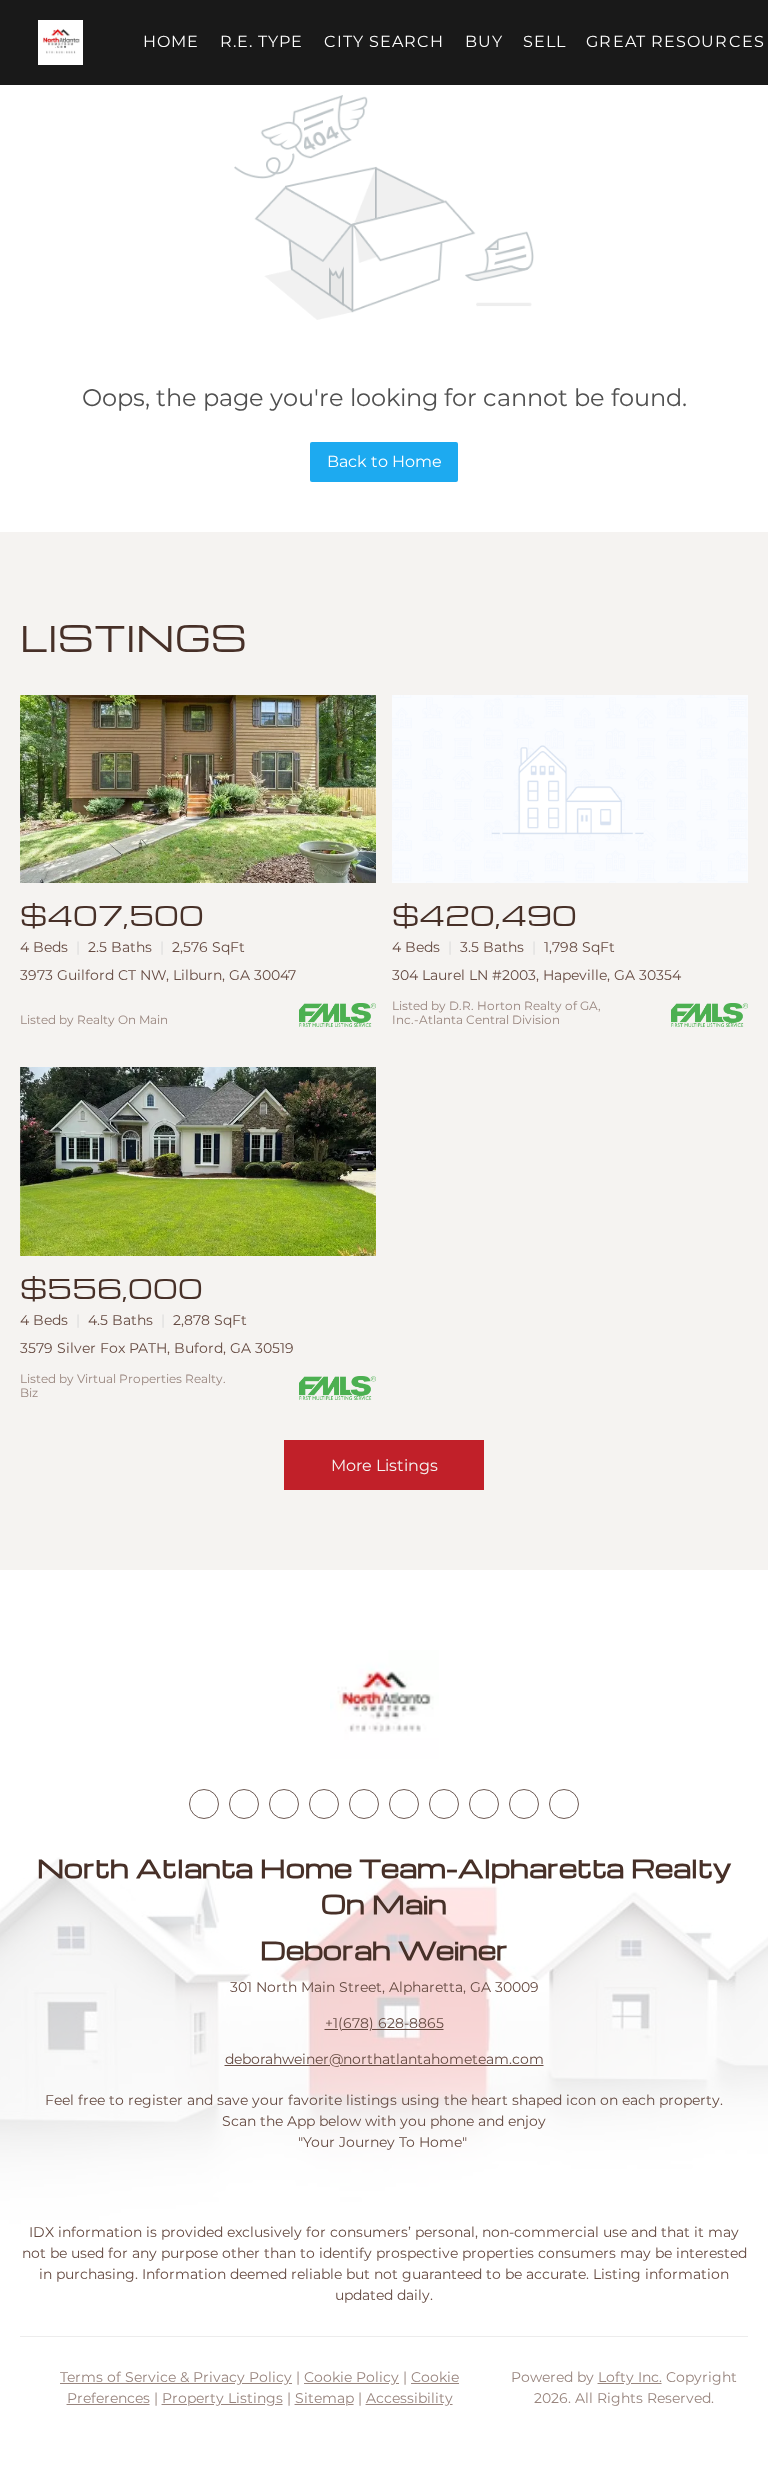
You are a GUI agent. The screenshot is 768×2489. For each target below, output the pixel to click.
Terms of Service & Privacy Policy (176, 2377)
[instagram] (364, 1804)
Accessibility (409, 2398)
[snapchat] (484, 1804)
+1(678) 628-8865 (384, 2023)
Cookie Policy (351, 2377)
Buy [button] (484, 41)
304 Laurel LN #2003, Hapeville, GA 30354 (536, 975)
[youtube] (404, 1804)
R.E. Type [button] (262, 41)
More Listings (384, 1465)
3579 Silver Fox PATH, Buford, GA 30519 (157, 1348)
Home (171, 41)
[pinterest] (524, 1804)
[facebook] (204, 1804)
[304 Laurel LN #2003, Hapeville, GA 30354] (570, 789)
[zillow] (324, 1804)
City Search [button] (384, 41)
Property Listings (222, 2398)
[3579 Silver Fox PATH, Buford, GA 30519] (198, 1161)
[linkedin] (244, 1804)
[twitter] (284, 1804)
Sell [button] (544, 41)
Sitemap (324, 2398)
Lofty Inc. (630, 2377)
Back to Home (384, 461)
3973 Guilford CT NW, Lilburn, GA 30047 (158, 975)
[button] (60, 42)
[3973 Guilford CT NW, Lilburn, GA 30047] (198, 789)
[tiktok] (444, 1804)
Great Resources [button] (675, 41)
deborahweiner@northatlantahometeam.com (384, 2059)
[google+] (564, 1804)
